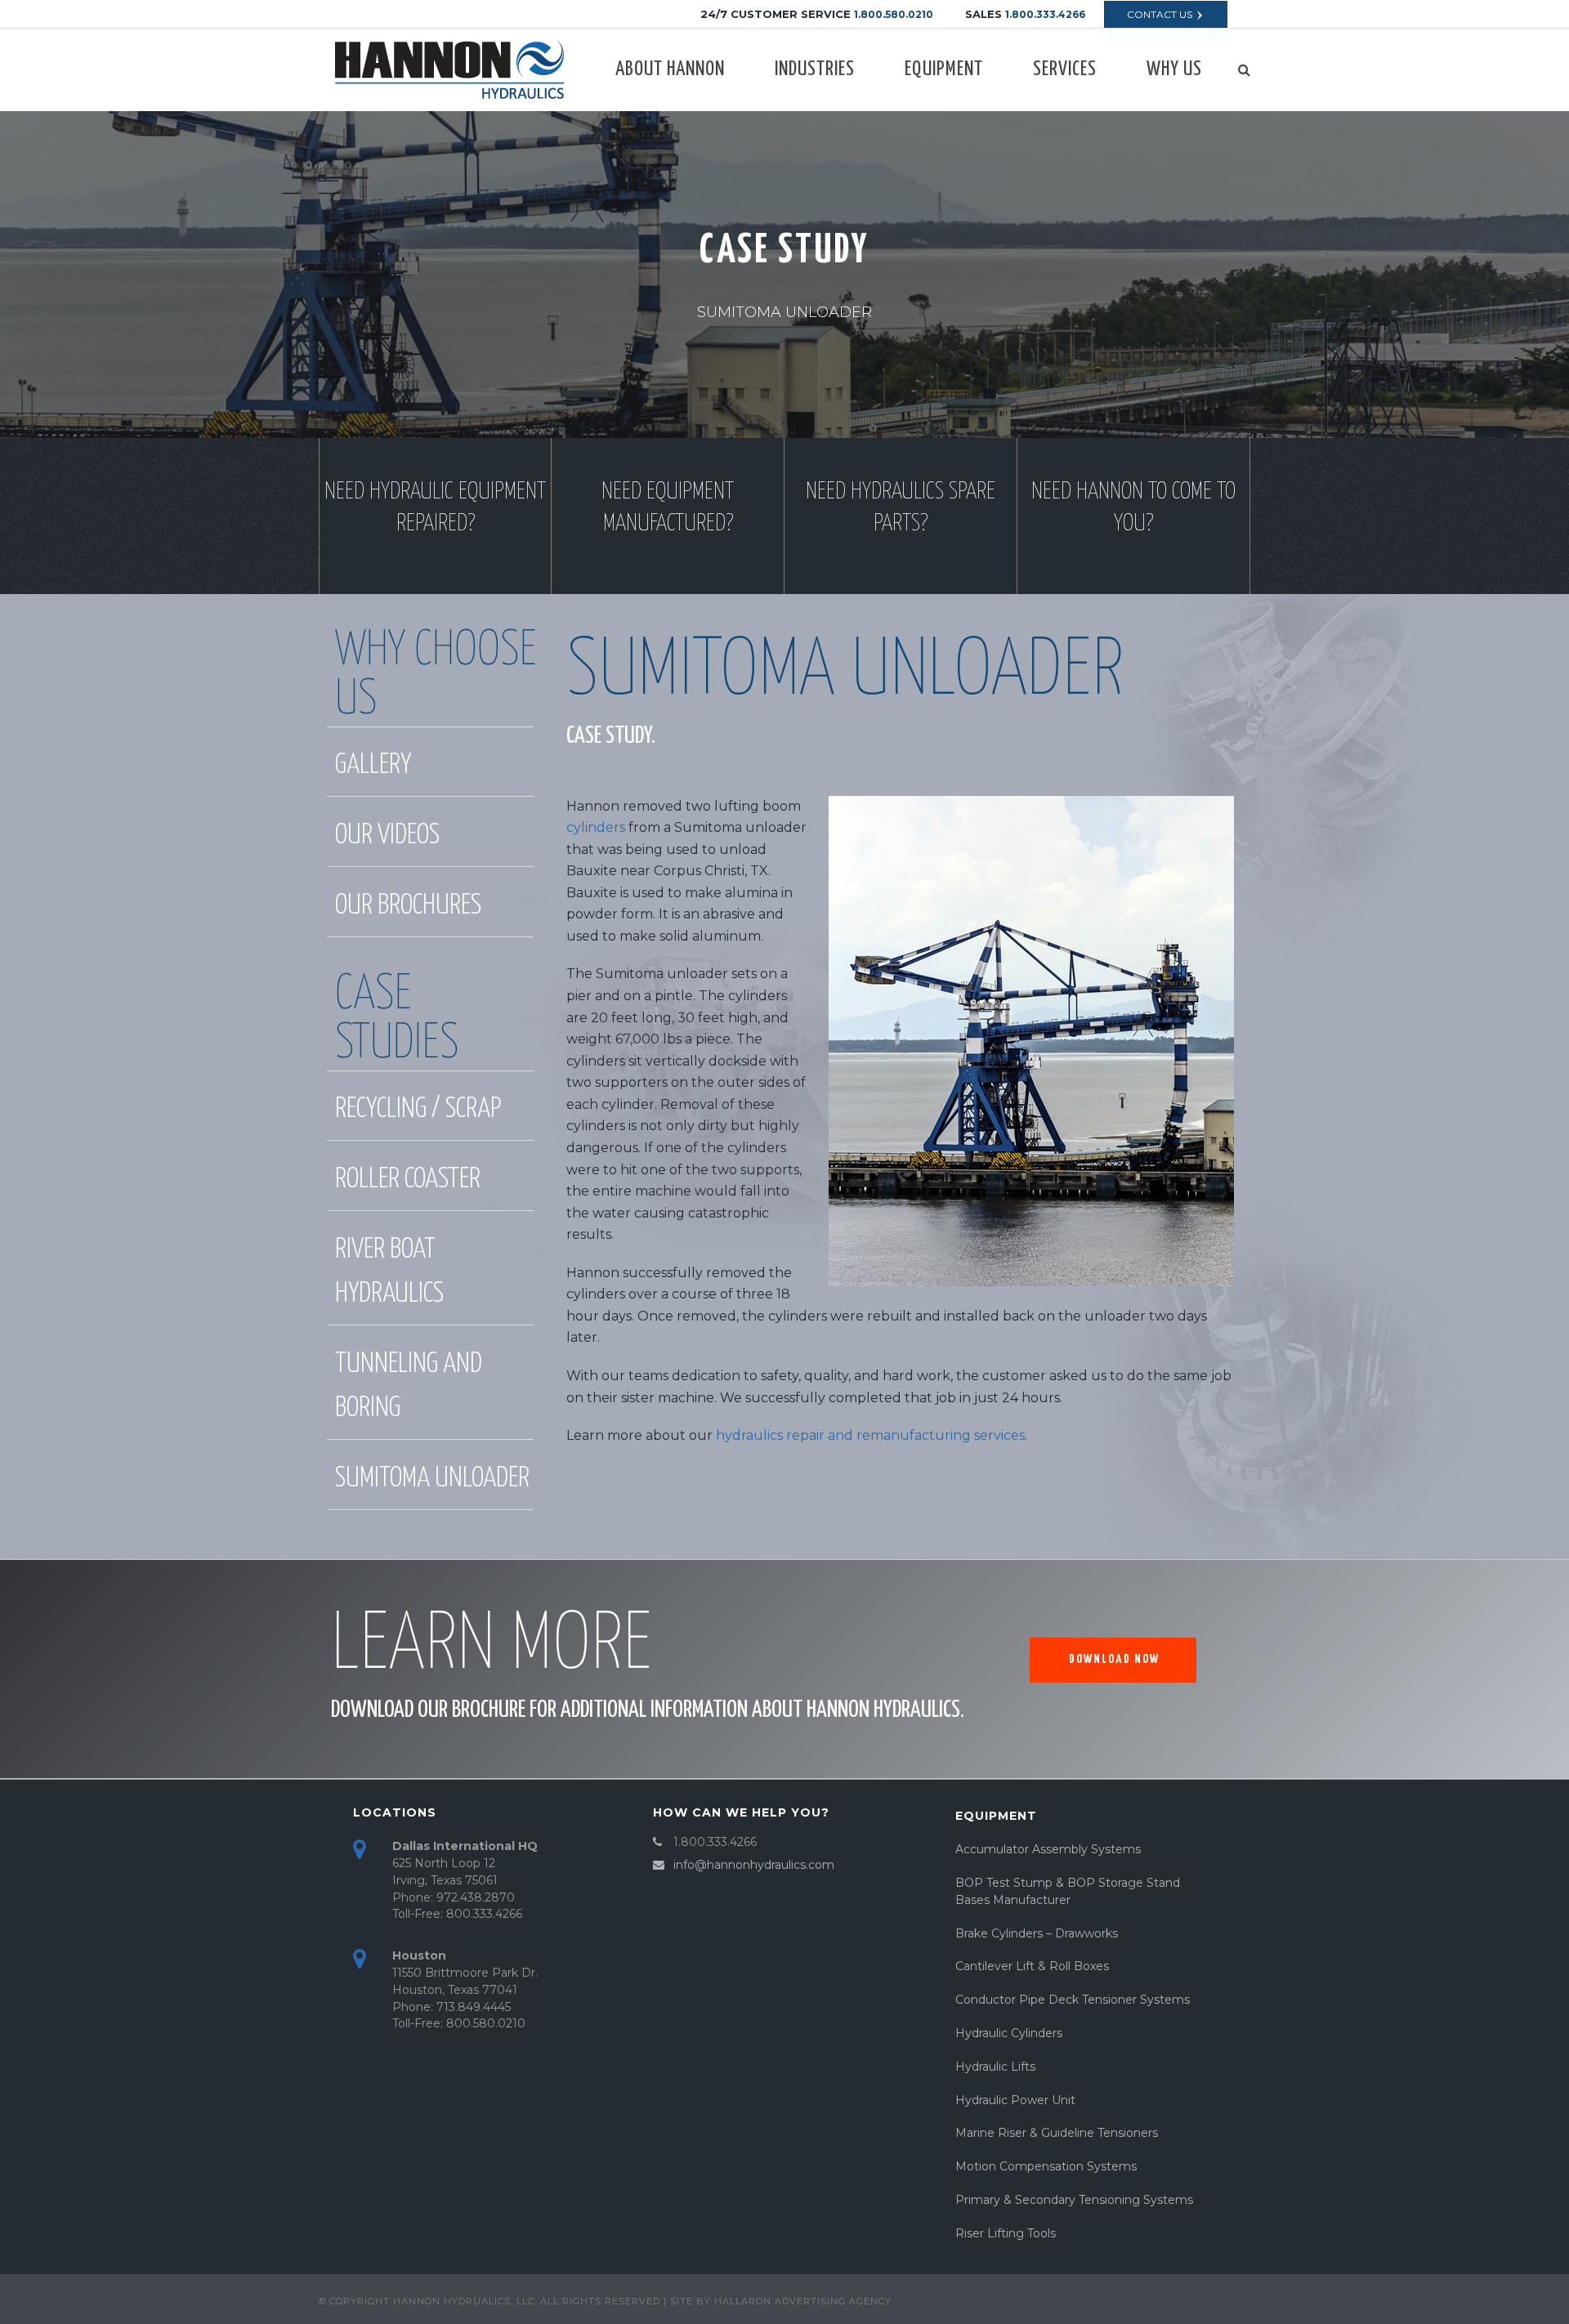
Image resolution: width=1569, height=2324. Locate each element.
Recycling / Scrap (418, 1109)
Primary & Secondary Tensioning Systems (1074, 2200)
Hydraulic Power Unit (1015, 2100)
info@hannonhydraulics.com (754, 1865)
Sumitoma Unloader (432, 1479)
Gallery (373, 765)
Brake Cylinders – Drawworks (1037, 1933)
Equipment (944, 69)
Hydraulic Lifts (995, 2067)
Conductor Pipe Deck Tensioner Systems (1073, 2000)
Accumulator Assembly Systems (1048, 1849)
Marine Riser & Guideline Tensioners (1057, 2133)
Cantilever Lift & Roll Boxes (1032, 1966)
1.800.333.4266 (1045, 14)
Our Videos (387, 836)
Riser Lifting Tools (1006, 2233)
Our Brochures (408, 906)
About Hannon (670, 69)
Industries (815, 69)
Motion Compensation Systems (1046, 2166)
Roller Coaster (408, 1180)
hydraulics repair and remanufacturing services (870, 1435)
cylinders (596, 827)
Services (1065, 69)
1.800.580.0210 (894, 14)
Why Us (1174, 69)
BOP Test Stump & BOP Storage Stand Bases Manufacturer (1068, 1891)
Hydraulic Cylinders (1009, 2033)
